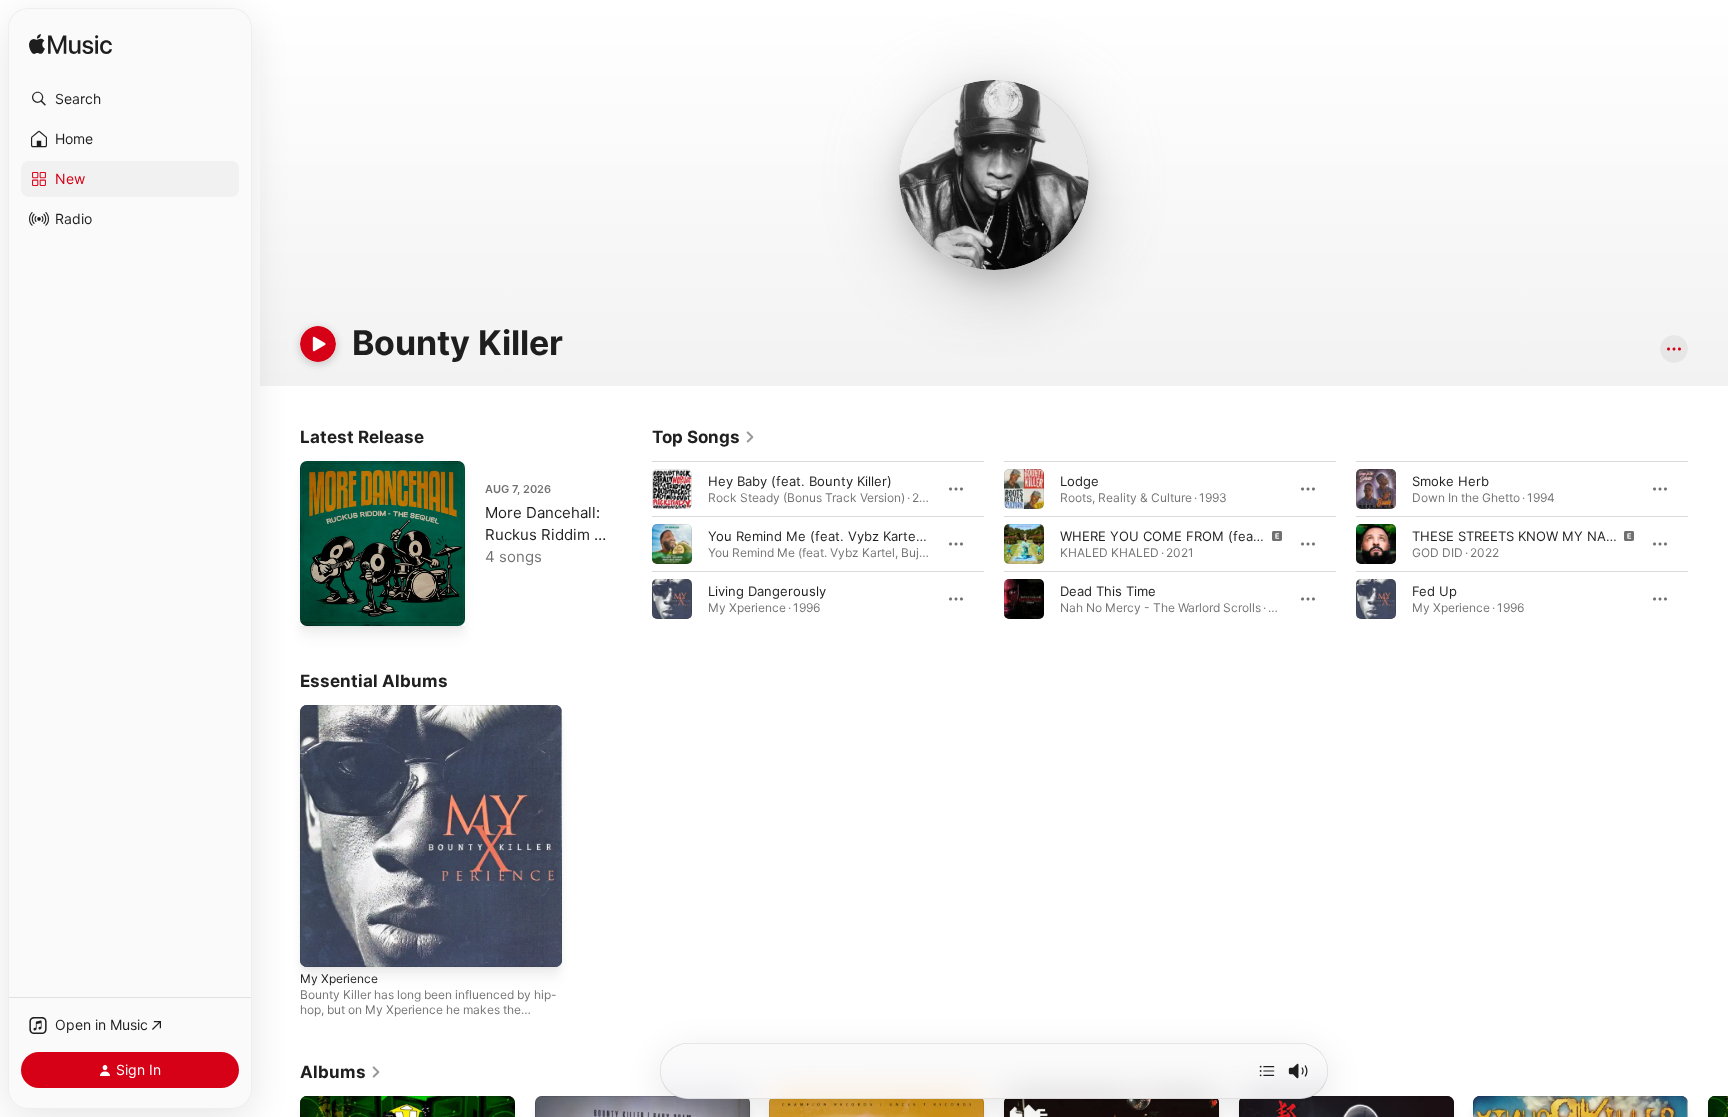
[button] (130, 99)
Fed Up (1434, 591)
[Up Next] (1267, 1071)
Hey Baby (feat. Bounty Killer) (800, 481)
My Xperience (343, 713)
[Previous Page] (632, 544)
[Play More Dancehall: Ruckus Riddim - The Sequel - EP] (325, 601)
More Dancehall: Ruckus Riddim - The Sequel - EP (543, 534)
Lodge (1079, 481)
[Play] (318, 344)
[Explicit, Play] (1024, 544)
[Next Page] (1708, 544)
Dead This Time (1108, 591)
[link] (704, 437)
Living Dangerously (767, 591)
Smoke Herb (1450, 481)
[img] (70, 45)
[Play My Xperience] (325, 942)
